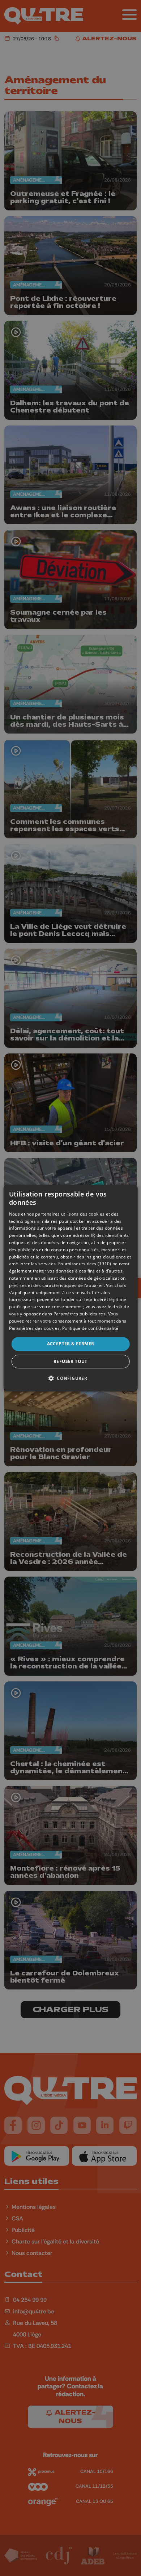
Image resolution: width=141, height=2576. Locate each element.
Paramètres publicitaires (80, 1314)
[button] (70, 1378)
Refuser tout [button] (70, 1361)
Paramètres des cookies (35, 1328)
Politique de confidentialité (90, 1328)
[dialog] (71, 1288)
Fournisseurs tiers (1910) (85, 1264)
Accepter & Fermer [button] (71, 1344)
